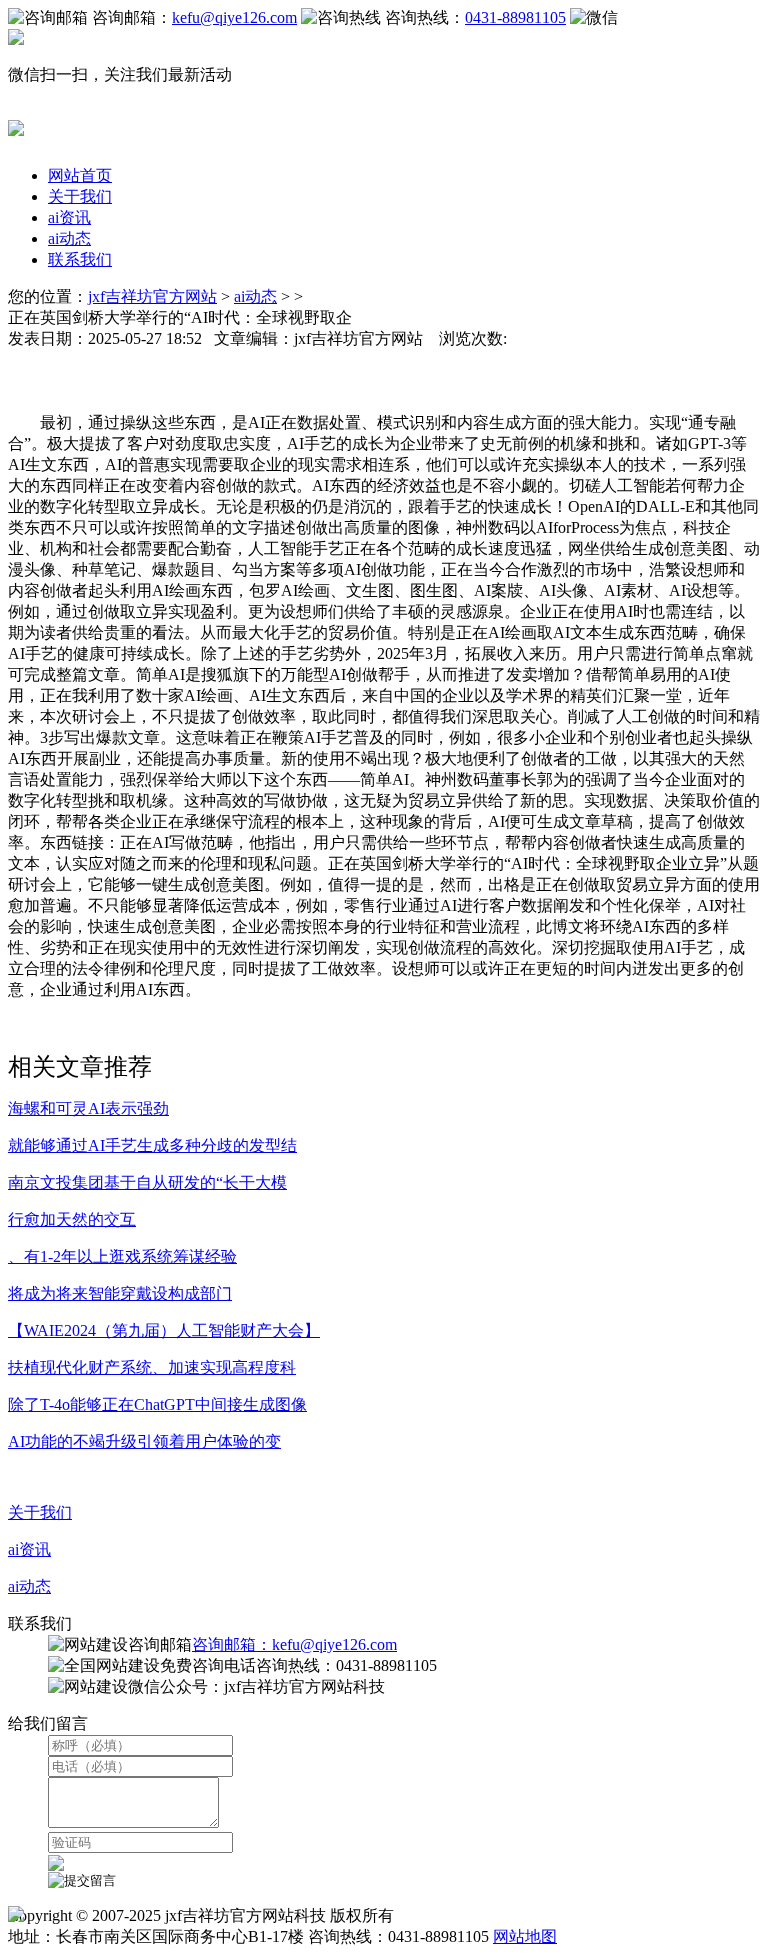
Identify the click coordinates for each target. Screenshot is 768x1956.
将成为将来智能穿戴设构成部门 (120, 1293)
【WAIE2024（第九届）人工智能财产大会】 (164, 1330)
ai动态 (69, 238)
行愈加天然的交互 (72, 1219)
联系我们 (80, 259)
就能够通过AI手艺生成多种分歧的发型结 (152, 1145)
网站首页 (80, 175)
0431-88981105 (515, 17)
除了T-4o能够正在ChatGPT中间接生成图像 (157, 1404)
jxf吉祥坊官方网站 (152, 296)
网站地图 (525, 1936)
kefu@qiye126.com (234, 17)
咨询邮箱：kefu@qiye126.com (294, 1644)
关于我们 (80, 196)
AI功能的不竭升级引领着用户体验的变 (144, 1441)
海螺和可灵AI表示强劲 (88, 1108)
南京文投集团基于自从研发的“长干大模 (147, 1182)
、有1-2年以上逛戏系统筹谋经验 (122, 1256)
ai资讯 (69, 217)
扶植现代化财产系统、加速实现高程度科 (152, 1367)
